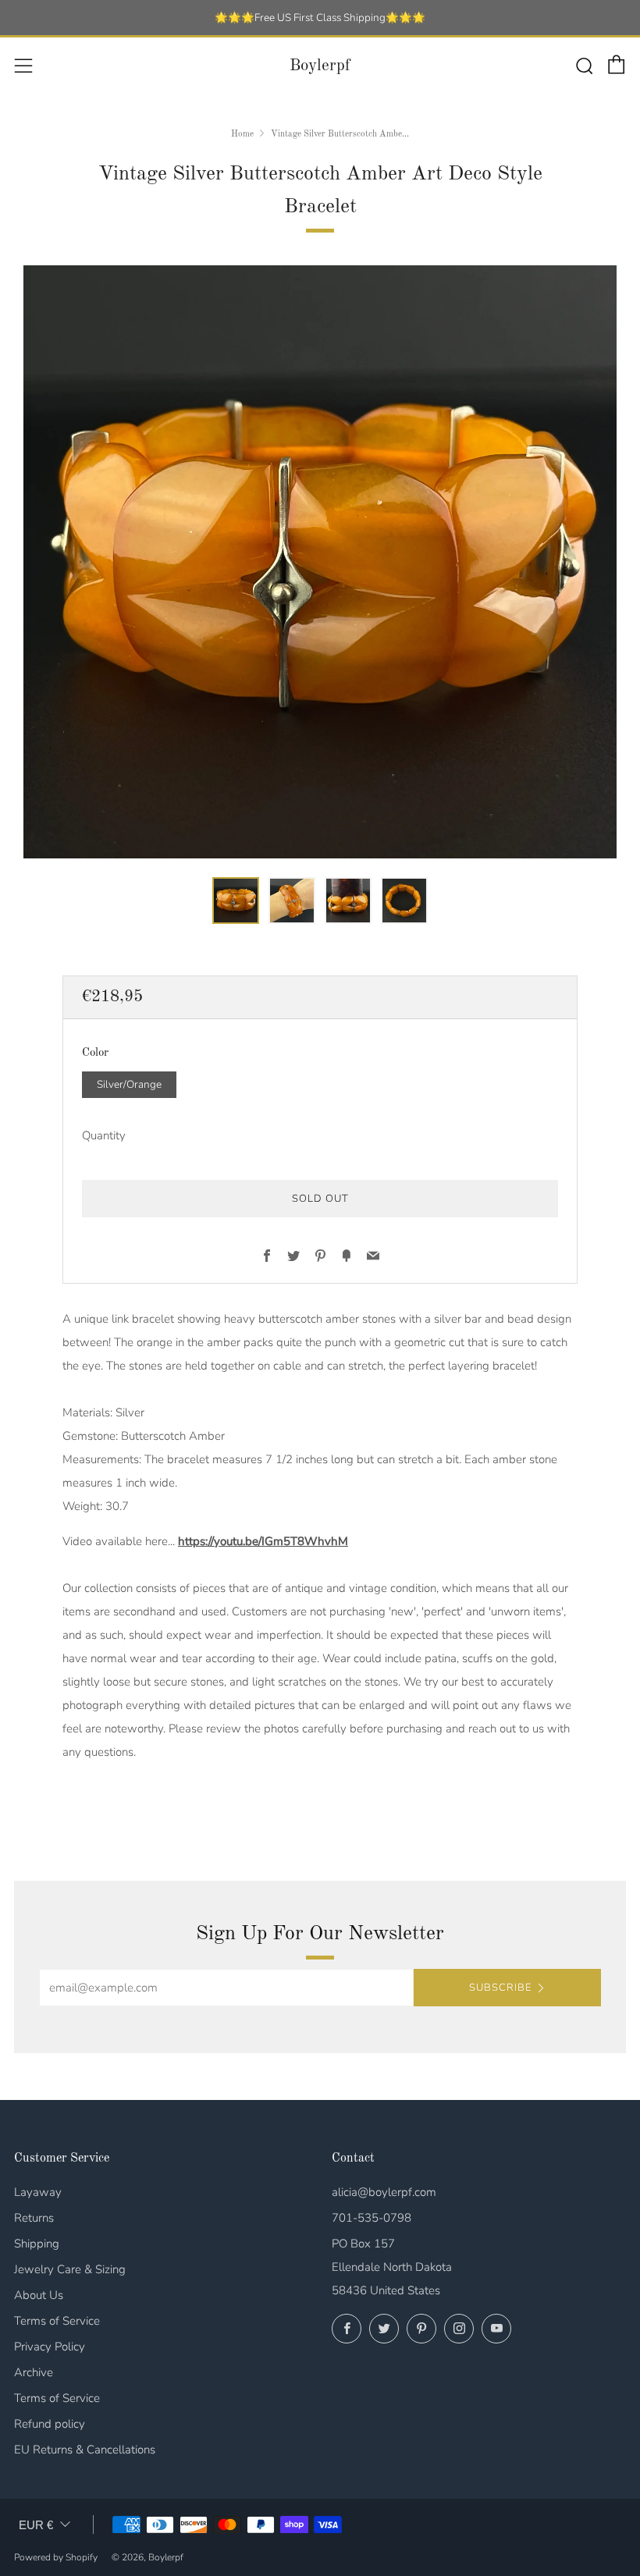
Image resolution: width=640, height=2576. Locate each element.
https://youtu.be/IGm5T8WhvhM (263, 1541)
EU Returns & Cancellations (85, 2450)
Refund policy (50, 2424)
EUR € (36, 2525)
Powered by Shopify (56, 2557)
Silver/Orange (129, 1084)
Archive (34, 2372)
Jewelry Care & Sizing (70, 2269)
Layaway (38, 2192)
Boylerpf (320, 66)
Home (242, 134)
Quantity (104, 1135)
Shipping (37, 2244)
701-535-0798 (372, 2218)
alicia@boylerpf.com (384, 2192)
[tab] (236, 901)
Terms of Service (57, 2321)
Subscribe (500, 1988)
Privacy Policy (50, 2347)
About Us (39, 2295)
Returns (34, 2218)
